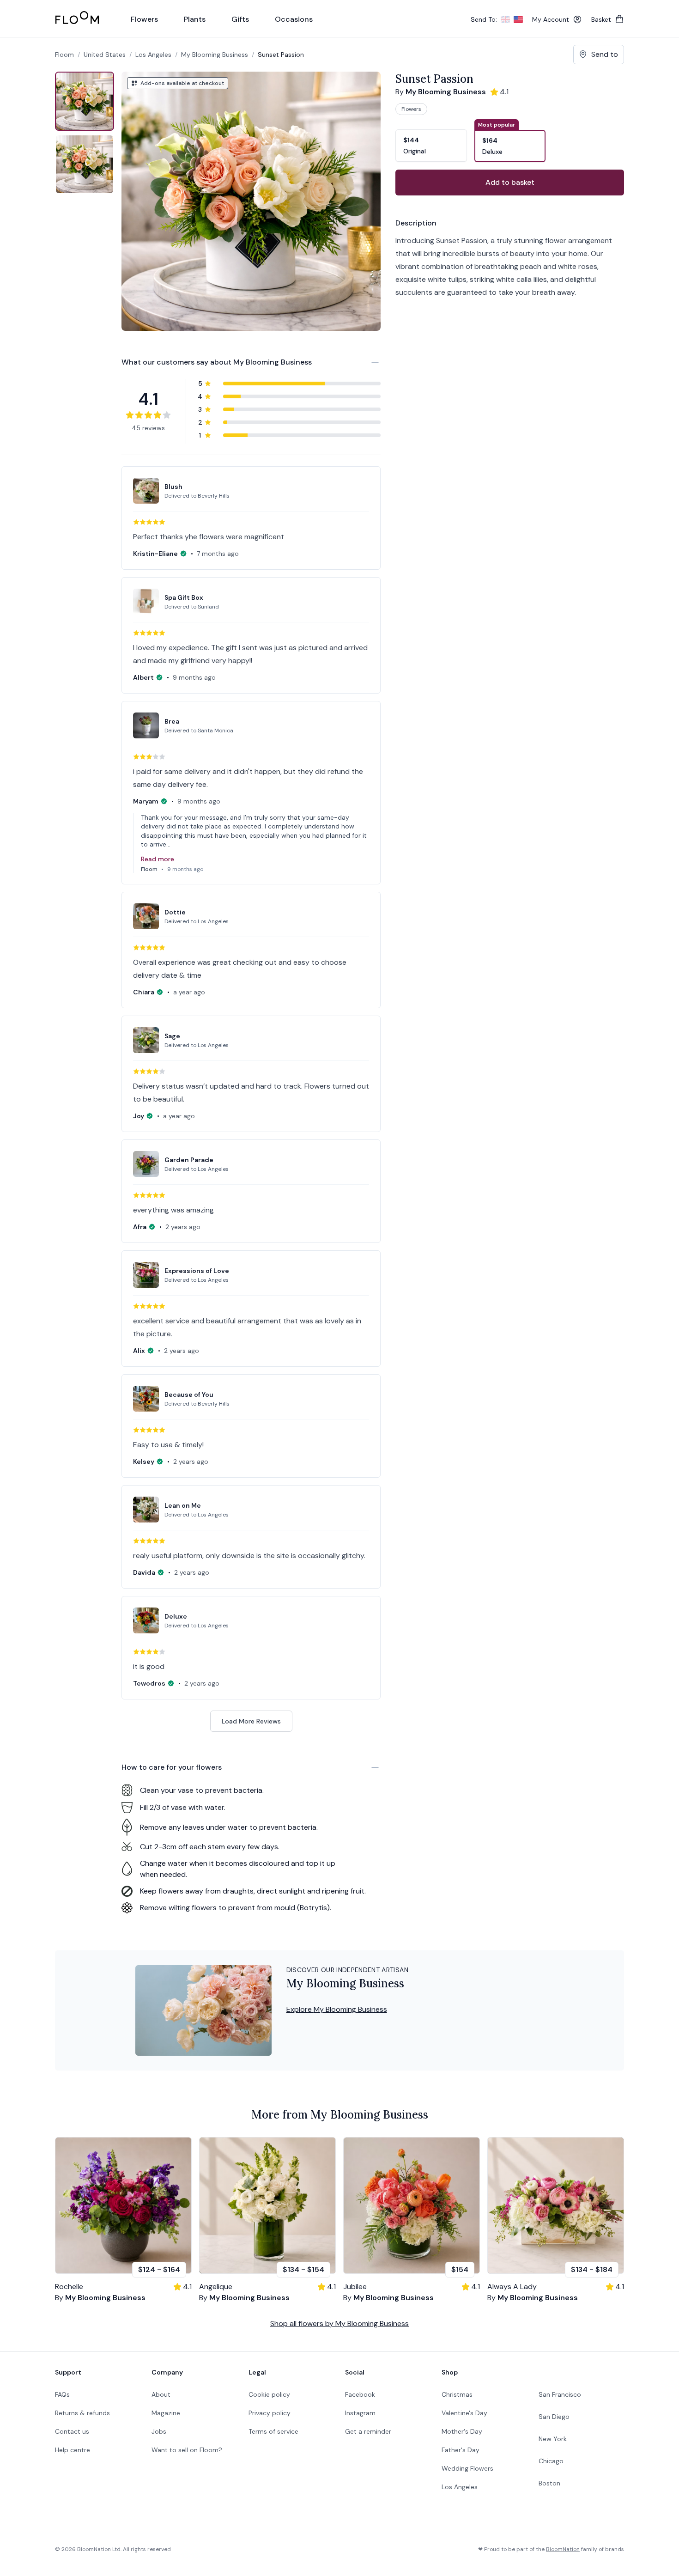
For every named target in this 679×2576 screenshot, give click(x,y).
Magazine (166, 2413)
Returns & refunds (82, 2413)
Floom (64, 55)
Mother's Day (462, 2431)
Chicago (551, 2461)
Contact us (72, 2431)
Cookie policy (269, 2394)
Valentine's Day (464, 2413)
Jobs (159, 2431)
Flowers (411, 109)
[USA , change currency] (518, 19)
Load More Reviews (251, 1721)
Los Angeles (460, 2487)
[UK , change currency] (505, 19)
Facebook (360, 2394)
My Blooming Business (215, 55)
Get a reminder (368, 2431)
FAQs (62, 2394)
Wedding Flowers (467, 2468)
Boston (549, 2483)
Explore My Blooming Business (337, 2009)
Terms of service (273, 2431)
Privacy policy (270, 2413)
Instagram (360, 2413)
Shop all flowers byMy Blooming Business (339, 2323)
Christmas (457, 2394)
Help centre (73, 2450)
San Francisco (560, 2394)
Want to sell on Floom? (187, 2450)
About (161, 2394)
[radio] (431, 140)
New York (553, 2439)
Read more (158, 859)
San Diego (554, 2417)
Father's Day (461, 2450)
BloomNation (563, 2549)
